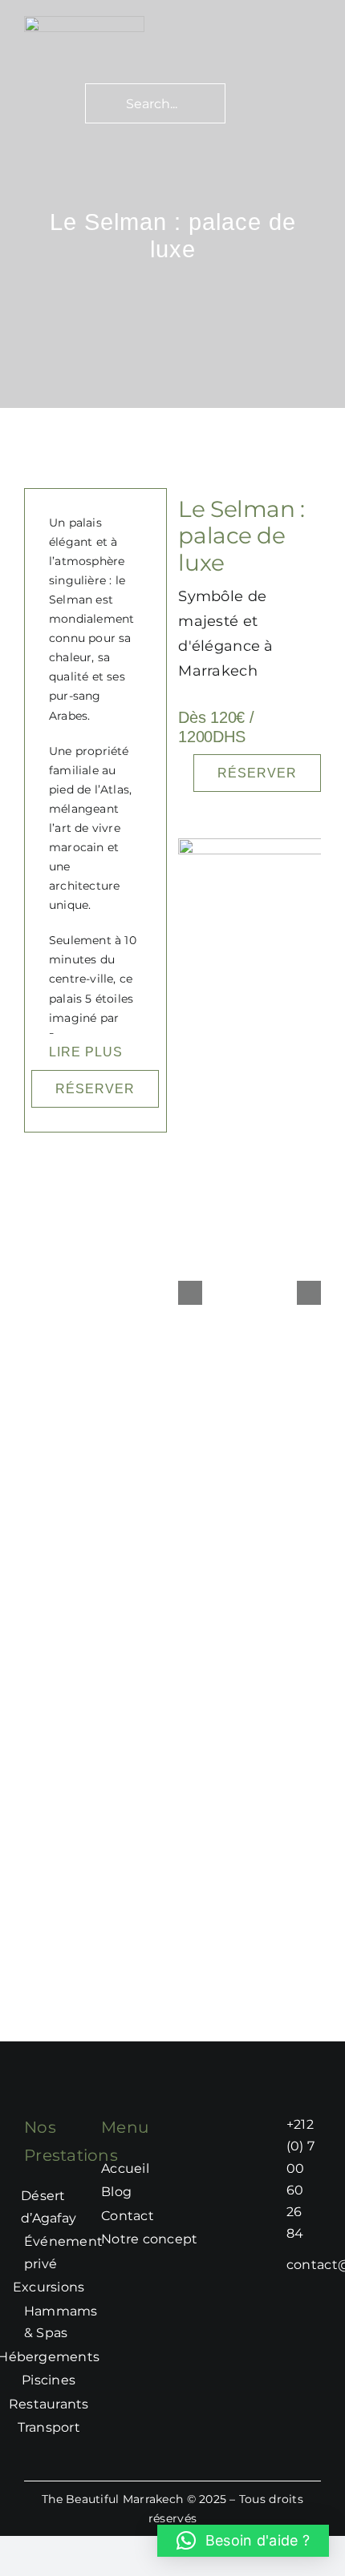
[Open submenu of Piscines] (83, 2380)
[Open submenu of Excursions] (92, 2287)
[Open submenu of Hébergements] (108, 2357)
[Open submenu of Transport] (88, 2428)
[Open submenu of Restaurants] (97, 2404)
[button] (243, 2541)
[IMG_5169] (84, 23)
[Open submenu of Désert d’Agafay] (84, 2207)
